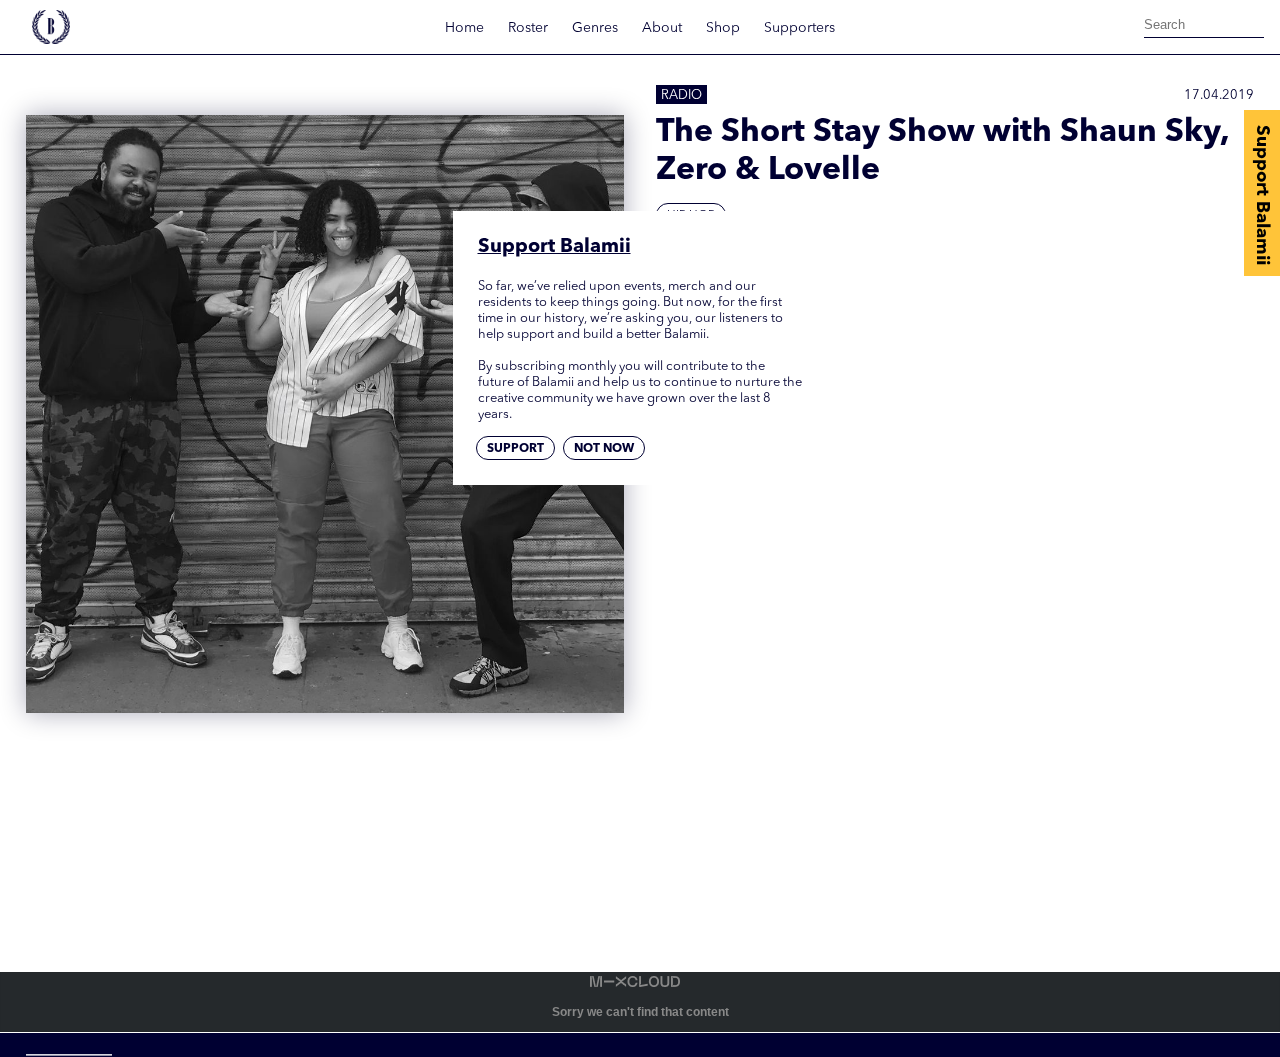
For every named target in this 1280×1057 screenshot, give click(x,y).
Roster (528, 28)
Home (464, 28)
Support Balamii (1262, 195)
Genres (595, 28)
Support (515, 450)
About (662, 28)
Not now (604, 450)
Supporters (799, 28)
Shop (723, 28)
